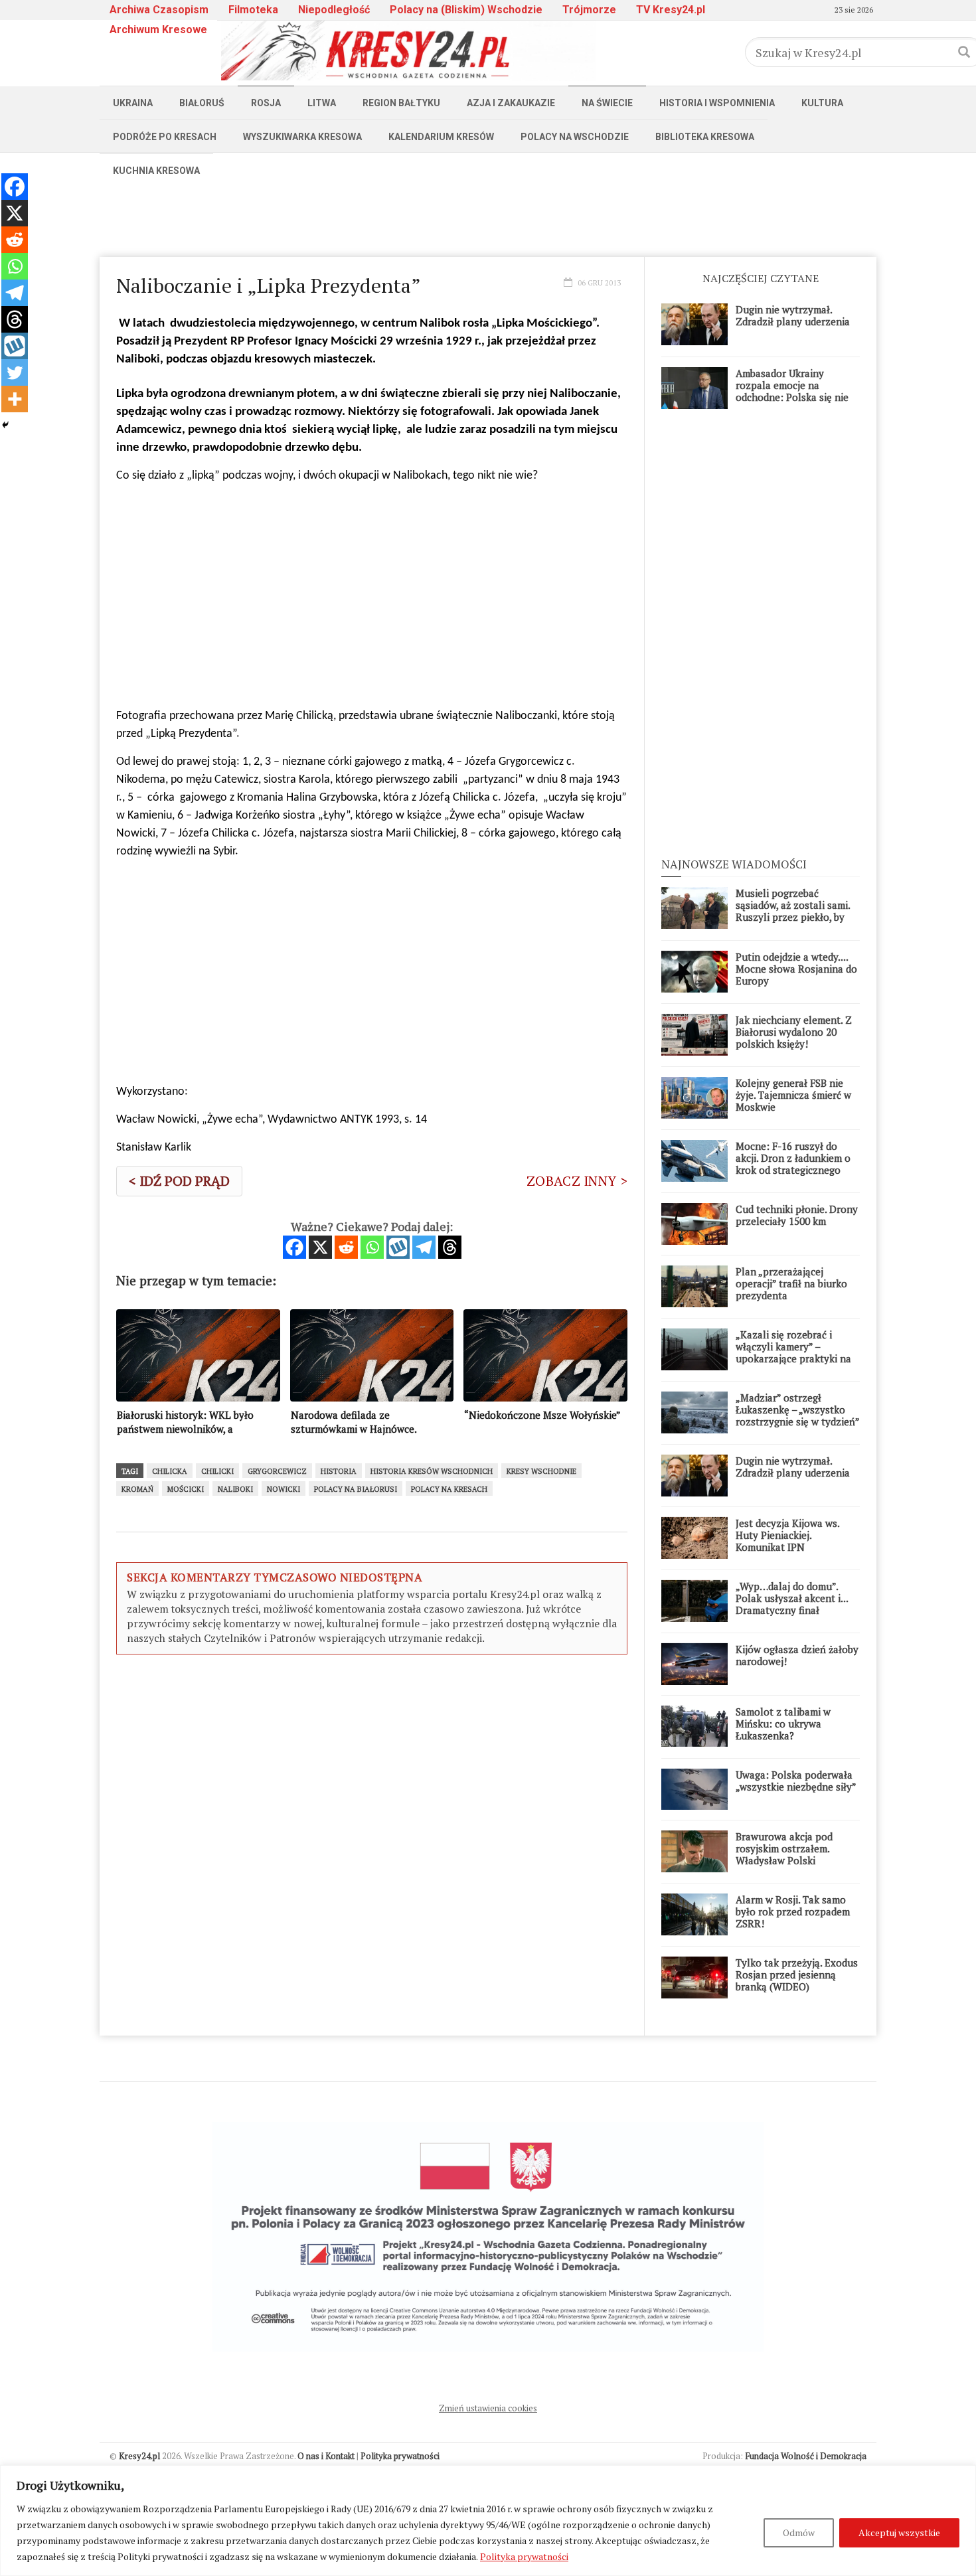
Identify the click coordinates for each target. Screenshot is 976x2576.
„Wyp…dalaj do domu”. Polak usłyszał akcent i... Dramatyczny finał (792, 1598)
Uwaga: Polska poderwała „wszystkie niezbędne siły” (796, 1781)
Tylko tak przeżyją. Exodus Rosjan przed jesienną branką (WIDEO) (797, 1974)
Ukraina (133, 103)
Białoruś (202, 103)
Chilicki (217, 1471)
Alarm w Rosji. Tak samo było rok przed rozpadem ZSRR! (793, 1911)
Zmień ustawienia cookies (488, 2408)
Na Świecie (607, 103)
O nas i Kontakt (326, 2456)
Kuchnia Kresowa (156, 171)
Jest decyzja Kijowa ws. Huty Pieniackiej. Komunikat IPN (787, 1535)
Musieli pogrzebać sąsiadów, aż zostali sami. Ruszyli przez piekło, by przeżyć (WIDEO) (793, 911)
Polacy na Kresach (449, 1489)
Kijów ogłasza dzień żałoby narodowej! (797, 1655)
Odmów (799, 2533)
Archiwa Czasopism (159, 10)
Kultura (822, 103)
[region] (488, 2521)
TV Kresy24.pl (671, 10)
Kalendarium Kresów (441, 137)
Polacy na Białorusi (356, 1489)
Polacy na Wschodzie (575, 137)
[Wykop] (398, 1247)
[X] (320, 1247)
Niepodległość (334, 10)
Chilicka (170, 1471)
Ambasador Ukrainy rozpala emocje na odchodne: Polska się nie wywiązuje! (792, 391)
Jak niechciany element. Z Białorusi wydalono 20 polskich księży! (794, 1032)
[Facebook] (294, 1247)
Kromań (137, 1489)
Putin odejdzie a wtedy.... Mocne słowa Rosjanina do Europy (796, 969)
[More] (15, 399)
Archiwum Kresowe (158, 30)
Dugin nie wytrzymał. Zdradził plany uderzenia (793, 315)
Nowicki (284, 1489)
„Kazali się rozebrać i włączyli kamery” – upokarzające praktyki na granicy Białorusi (793, 1352)
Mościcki (186, 1489)
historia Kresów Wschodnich (432, 1471)
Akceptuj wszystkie (899, 2533)
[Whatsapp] (372, 1247)
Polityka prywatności (524, 2556)
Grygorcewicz (277, 1471)
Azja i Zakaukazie (511, 103)
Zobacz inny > (577, 1181)
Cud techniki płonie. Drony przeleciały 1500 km (797, 1215)
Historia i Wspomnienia (717, 103)
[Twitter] (15, 372)
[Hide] (5, 425)
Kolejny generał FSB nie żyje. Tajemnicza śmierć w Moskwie (793, 1095)
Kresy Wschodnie (541, 1471)
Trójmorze (589, 10)
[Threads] (450, 1247)
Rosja (266, 103)
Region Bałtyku (401, 103)
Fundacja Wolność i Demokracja (806, 2456)
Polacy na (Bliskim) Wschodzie (466, 10)
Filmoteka (253, 10)
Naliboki (235, 1489)
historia (339, 1471)
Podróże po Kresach (165, 137)
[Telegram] (424, 1247)
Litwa (322, 103)
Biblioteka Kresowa (705, 137)
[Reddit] (346, 1247)
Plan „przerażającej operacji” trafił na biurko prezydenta (791, 1283)
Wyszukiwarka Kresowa (302, 137)
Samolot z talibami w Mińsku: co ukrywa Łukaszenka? (783, 1724)
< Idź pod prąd (179, 1181)
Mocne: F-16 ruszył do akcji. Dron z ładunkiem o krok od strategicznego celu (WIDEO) (793, 1164)
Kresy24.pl (139, 2456)
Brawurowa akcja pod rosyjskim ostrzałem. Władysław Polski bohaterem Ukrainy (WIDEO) (784, 1860)
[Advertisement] (488, 217)
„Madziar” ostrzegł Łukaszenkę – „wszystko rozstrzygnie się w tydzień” (798, 1409)
